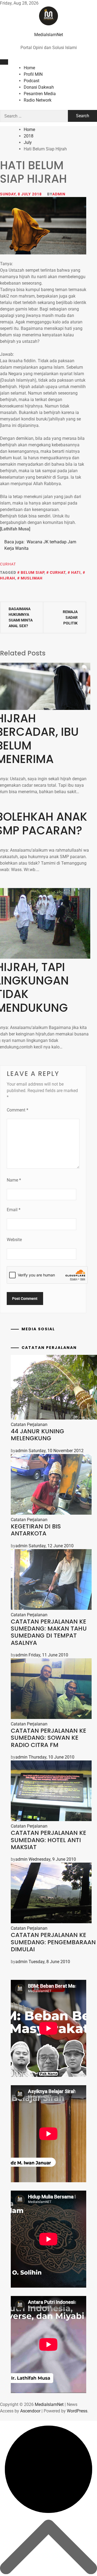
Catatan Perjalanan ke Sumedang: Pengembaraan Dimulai (53, 1942)
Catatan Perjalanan (29, 1425)
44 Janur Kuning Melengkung (37, 1435)
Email (14, 1210)
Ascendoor (30, 2411)
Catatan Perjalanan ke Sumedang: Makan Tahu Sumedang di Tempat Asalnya (49, 1632)
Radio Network (38, 100)
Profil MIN (33, 74)
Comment (18, 1110)
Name (14, 1180)
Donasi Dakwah (39, 87)
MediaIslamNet (49, 35)
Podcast (32, 81)
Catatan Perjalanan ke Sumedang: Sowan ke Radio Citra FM (48, 1738)
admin (59, 194)
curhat (58, 572)
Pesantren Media (40, 94)
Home (29, 68)
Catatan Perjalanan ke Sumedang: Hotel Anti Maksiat (48, 1840)
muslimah (32, 578)
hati (76, 572)
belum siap (32, 572)
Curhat (8, 564)
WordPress (77, 2411)
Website (14, 1240)
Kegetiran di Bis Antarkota (36, 1530)
